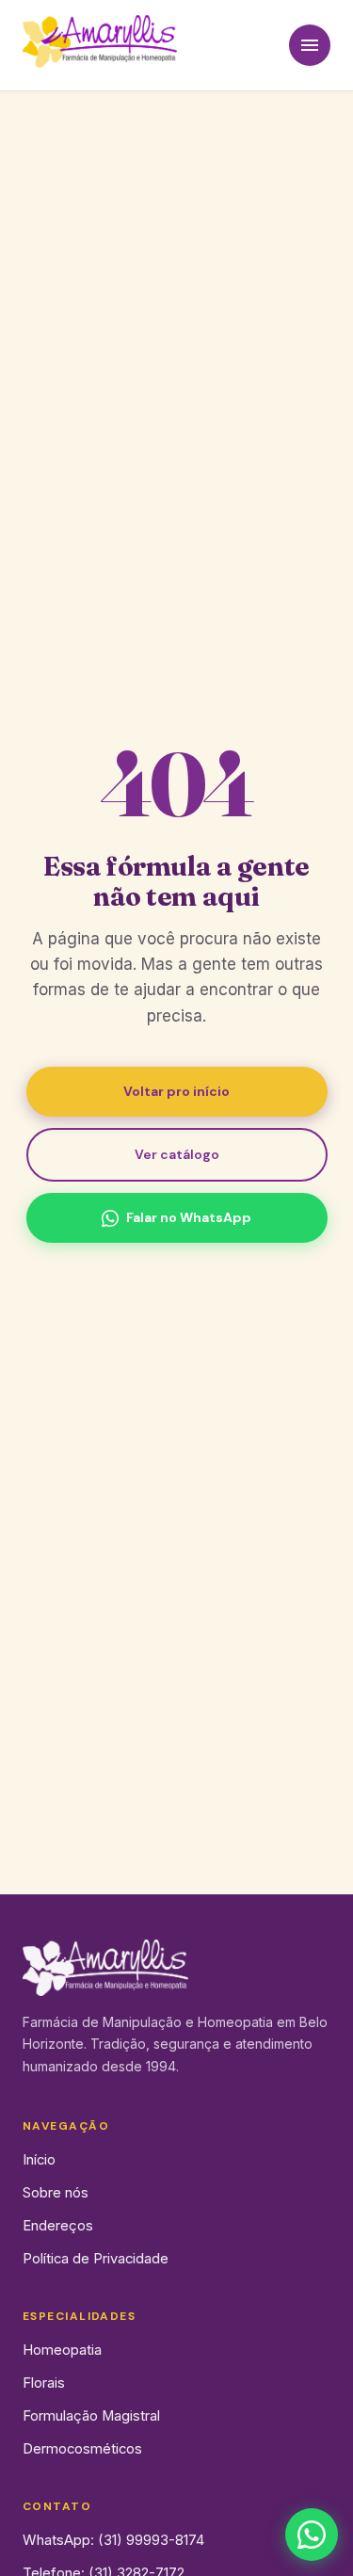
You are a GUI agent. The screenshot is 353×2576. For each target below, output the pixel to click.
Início (39, 2160)
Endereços (58, 2226)
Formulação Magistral (91, 2416)
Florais (44, 2383)
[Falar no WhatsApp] (312, 2535)
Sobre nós (56, 2193)
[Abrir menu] (310, 45)
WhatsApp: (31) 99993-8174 (113, 2540)
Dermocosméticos (82, 2449)
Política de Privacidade (96, 2259)
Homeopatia (62, 2350)
